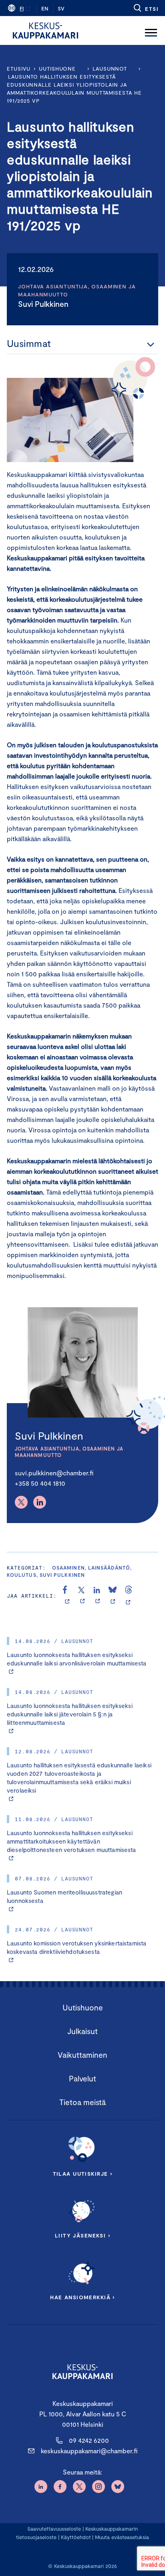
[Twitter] (21, 1502)
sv (61, 8)
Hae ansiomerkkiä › (82, 2297)
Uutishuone (57, 69)
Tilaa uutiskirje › (83, 2174)
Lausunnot (110, 69)
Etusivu (19, 69)
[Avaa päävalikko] (151, 30)
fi (22, 8)
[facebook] (67, 1596)
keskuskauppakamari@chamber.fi (89, 2451)
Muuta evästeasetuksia (122, 2537)
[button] (146, 8)
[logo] (45, 30)
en (45, 8)
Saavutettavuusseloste (54, 2529)
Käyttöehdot (76, 2537)
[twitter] (82, 1596)
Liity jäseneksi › (82, 2235)
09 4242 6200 (89, 2440)
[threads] (129, 1596)
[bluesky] (113, 1596)
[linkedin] (98, 1596)
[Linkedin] (40, 1502)
